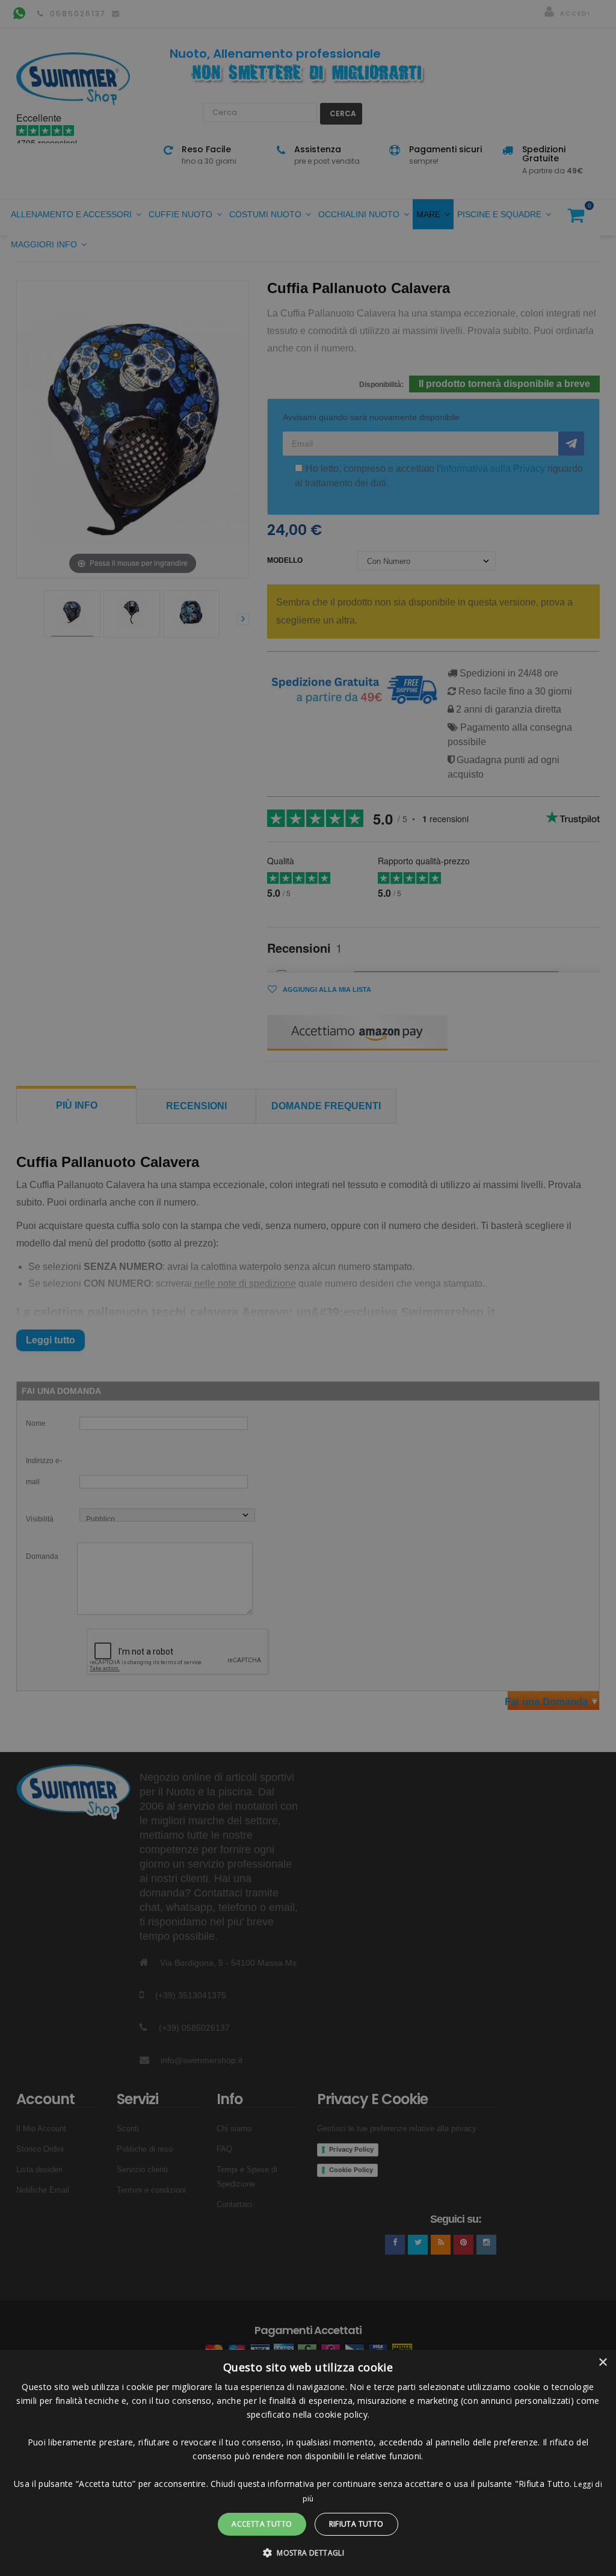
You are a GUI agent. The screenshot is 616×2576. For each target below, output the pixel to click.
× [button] (602, 2363)
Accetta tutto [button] (262, 2524)
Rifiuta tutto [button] (356, 2524)
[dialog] (308, 2463)
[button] (308, 2553)
